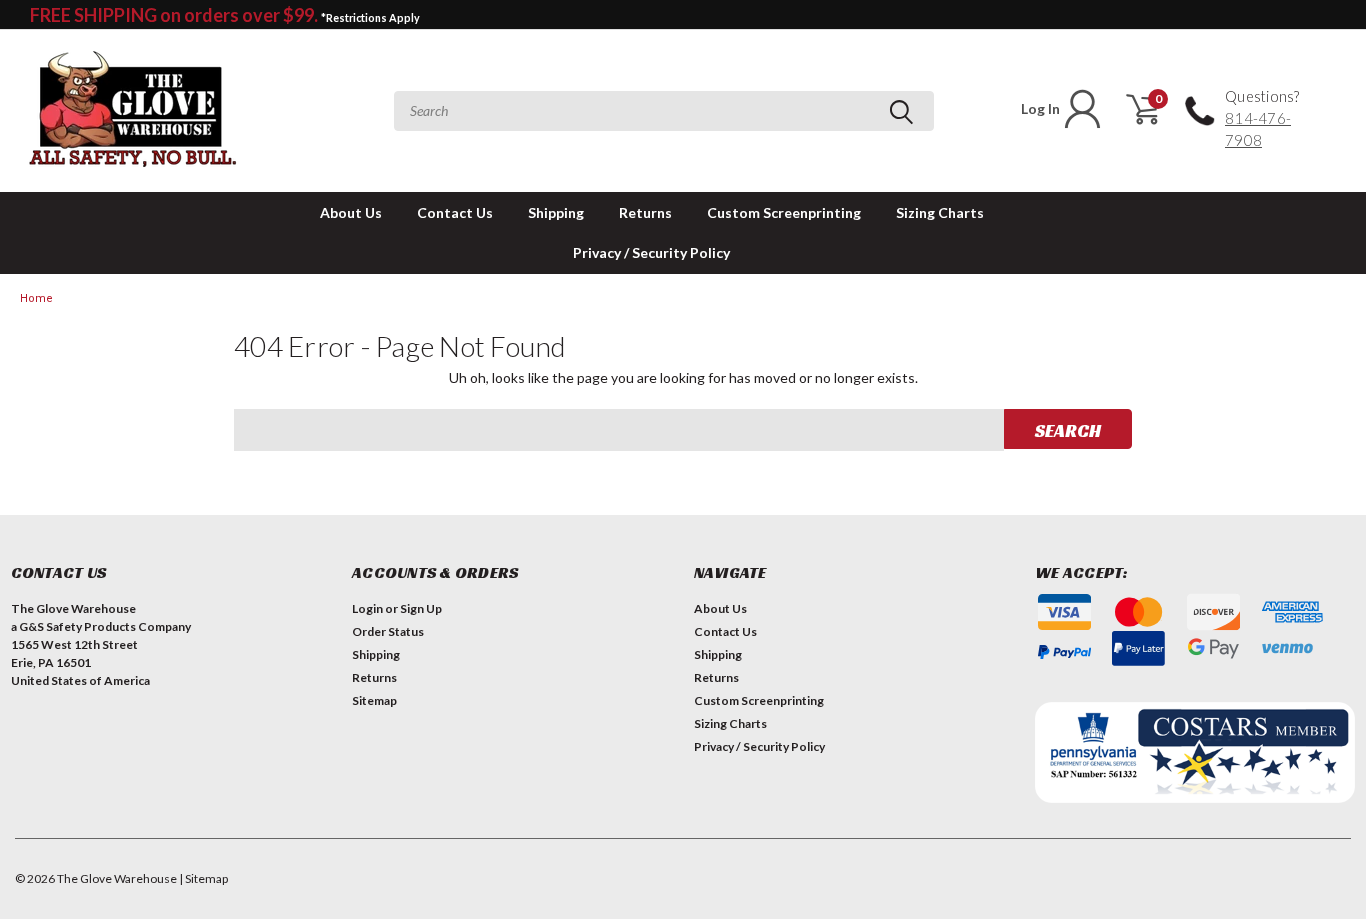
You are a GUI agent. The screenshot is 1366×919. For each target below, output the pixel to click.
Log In (1040, 108)
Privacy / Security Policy (651, 252)
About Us (351, 212)
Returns (645, 212)
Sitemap (374, 700)
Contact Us (455, 212)
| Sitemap (203, 878)
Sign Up (421, 608)
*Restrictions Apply (370, 17)
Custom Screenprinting (784, 212)
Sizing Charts (940, 212)
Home (36, 298)
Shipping (556, 212)
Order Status (388, 631)
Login (367, 608)
